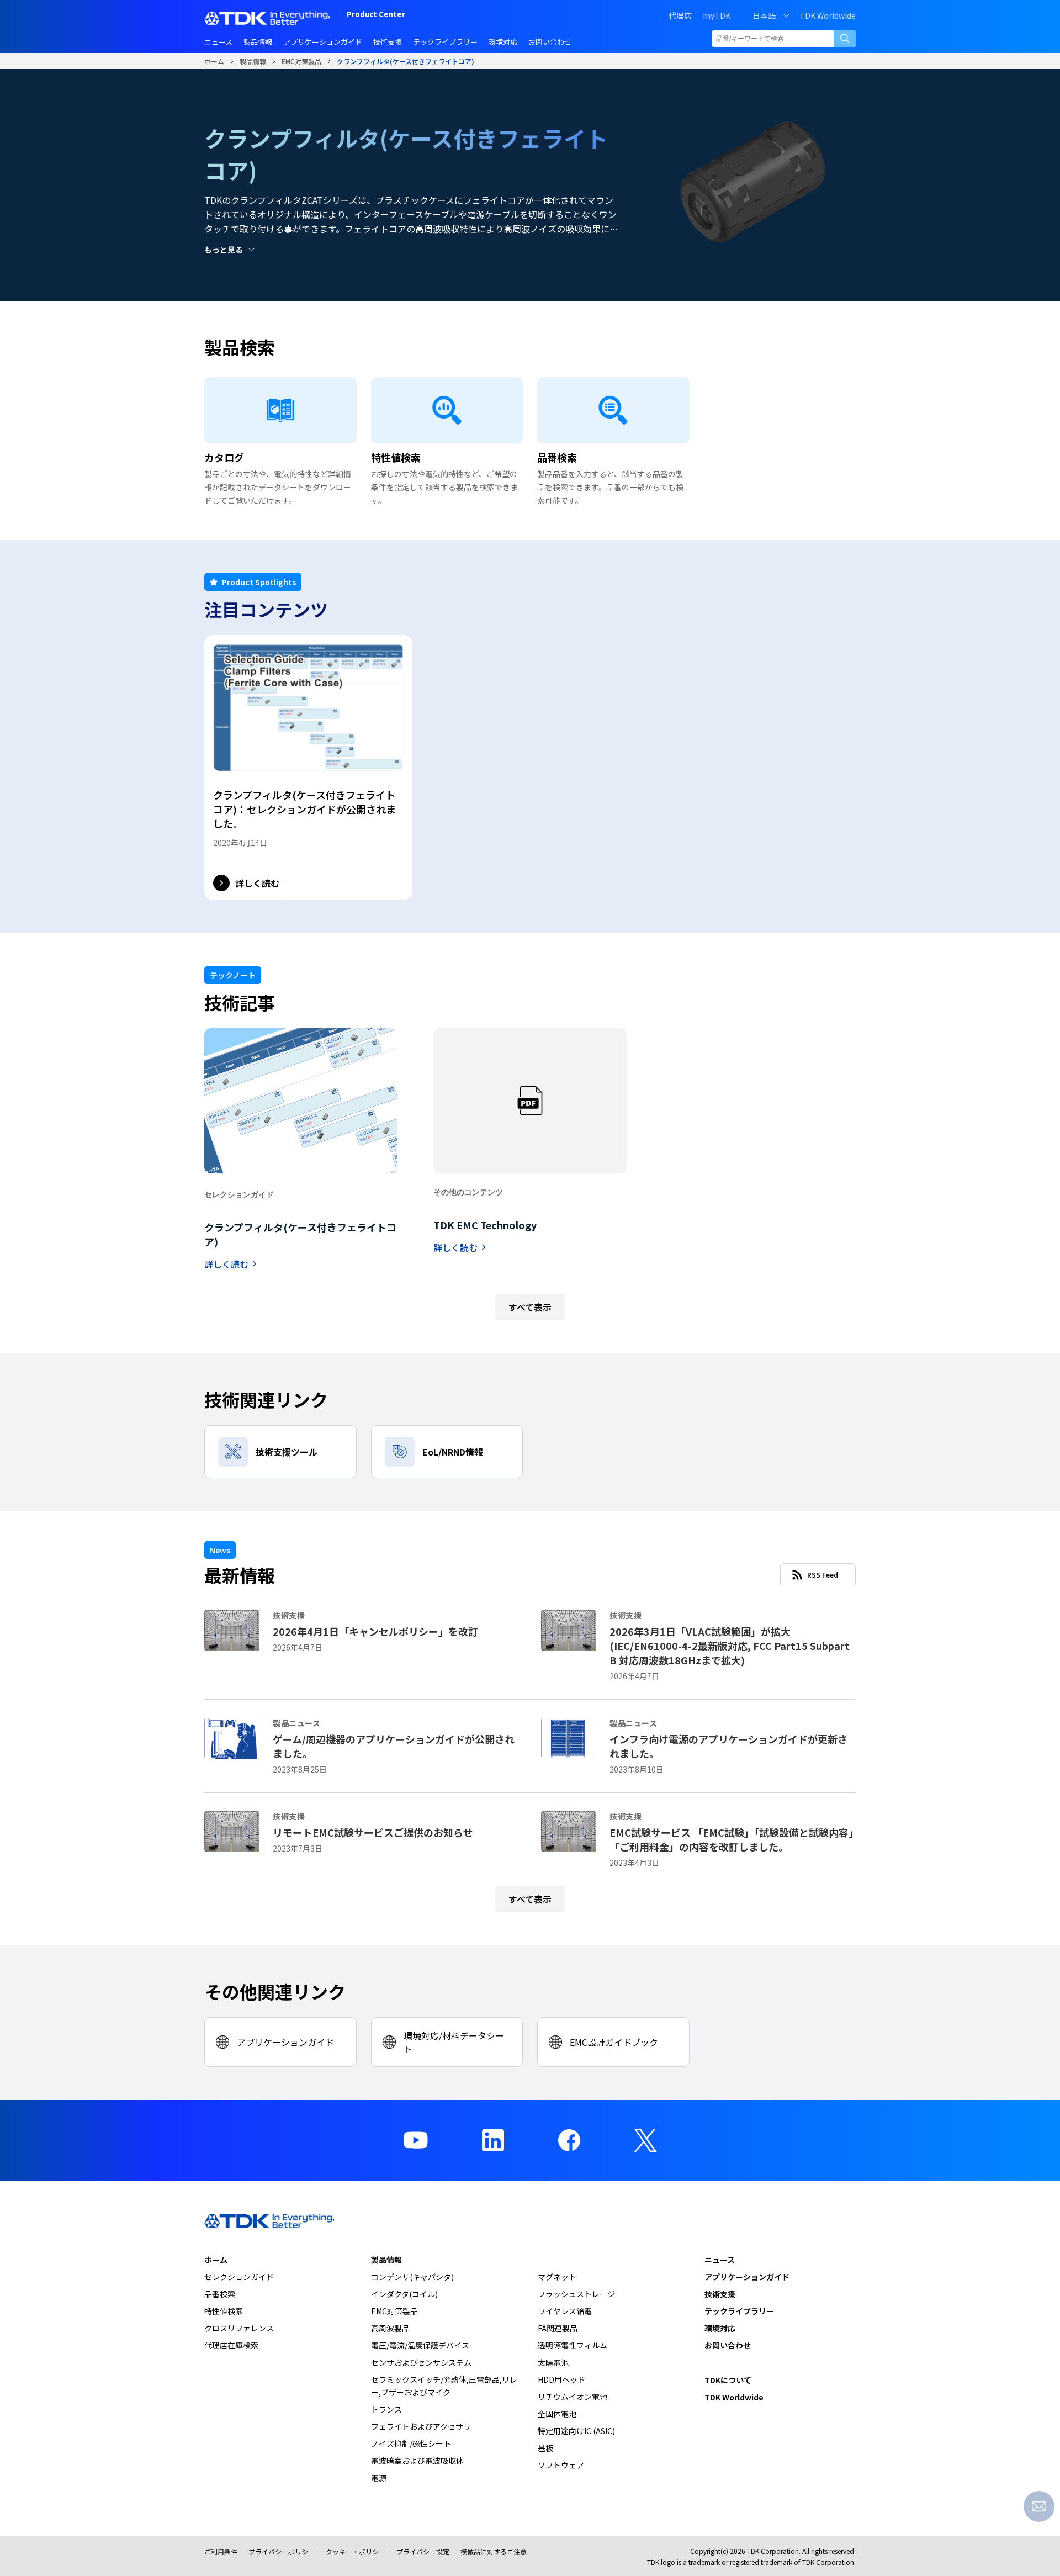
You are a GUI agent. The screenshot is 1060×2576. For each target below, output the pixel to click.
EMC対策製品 (301, 61)
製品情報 (253, 61)
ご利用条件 (221, 2551)
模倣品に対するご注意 (494, 2551)
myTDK (717, 15)
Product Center (376, 15)
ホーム (214, 61)
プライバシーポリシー (282, 2551)
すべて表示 (530, 1307)
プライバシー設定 (423, 2551)
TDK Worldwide (828, 15)
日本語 (764, 15)
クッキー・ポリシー (356, 2551)
